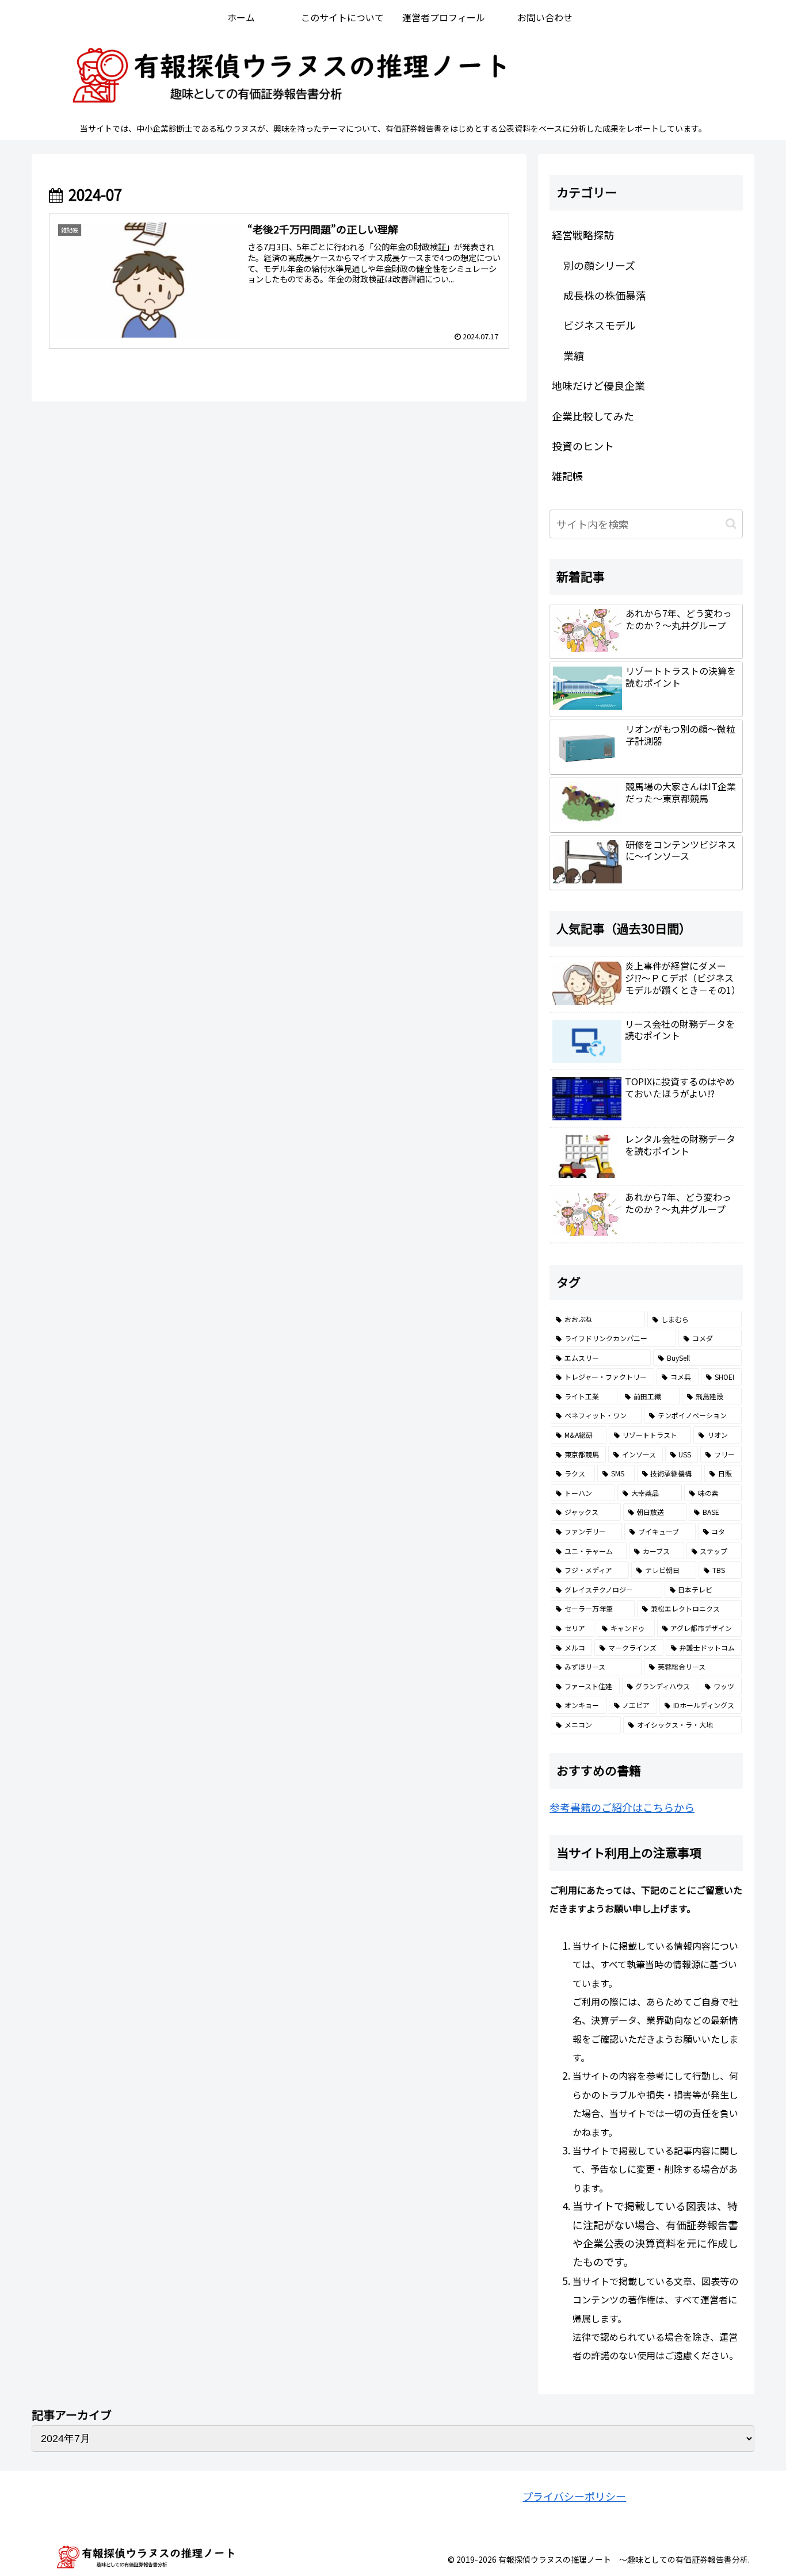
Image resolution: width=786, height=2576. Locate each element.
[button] (731, 524)
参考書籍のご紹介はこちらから (622, 1807)
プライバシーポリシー (574, 2496)
